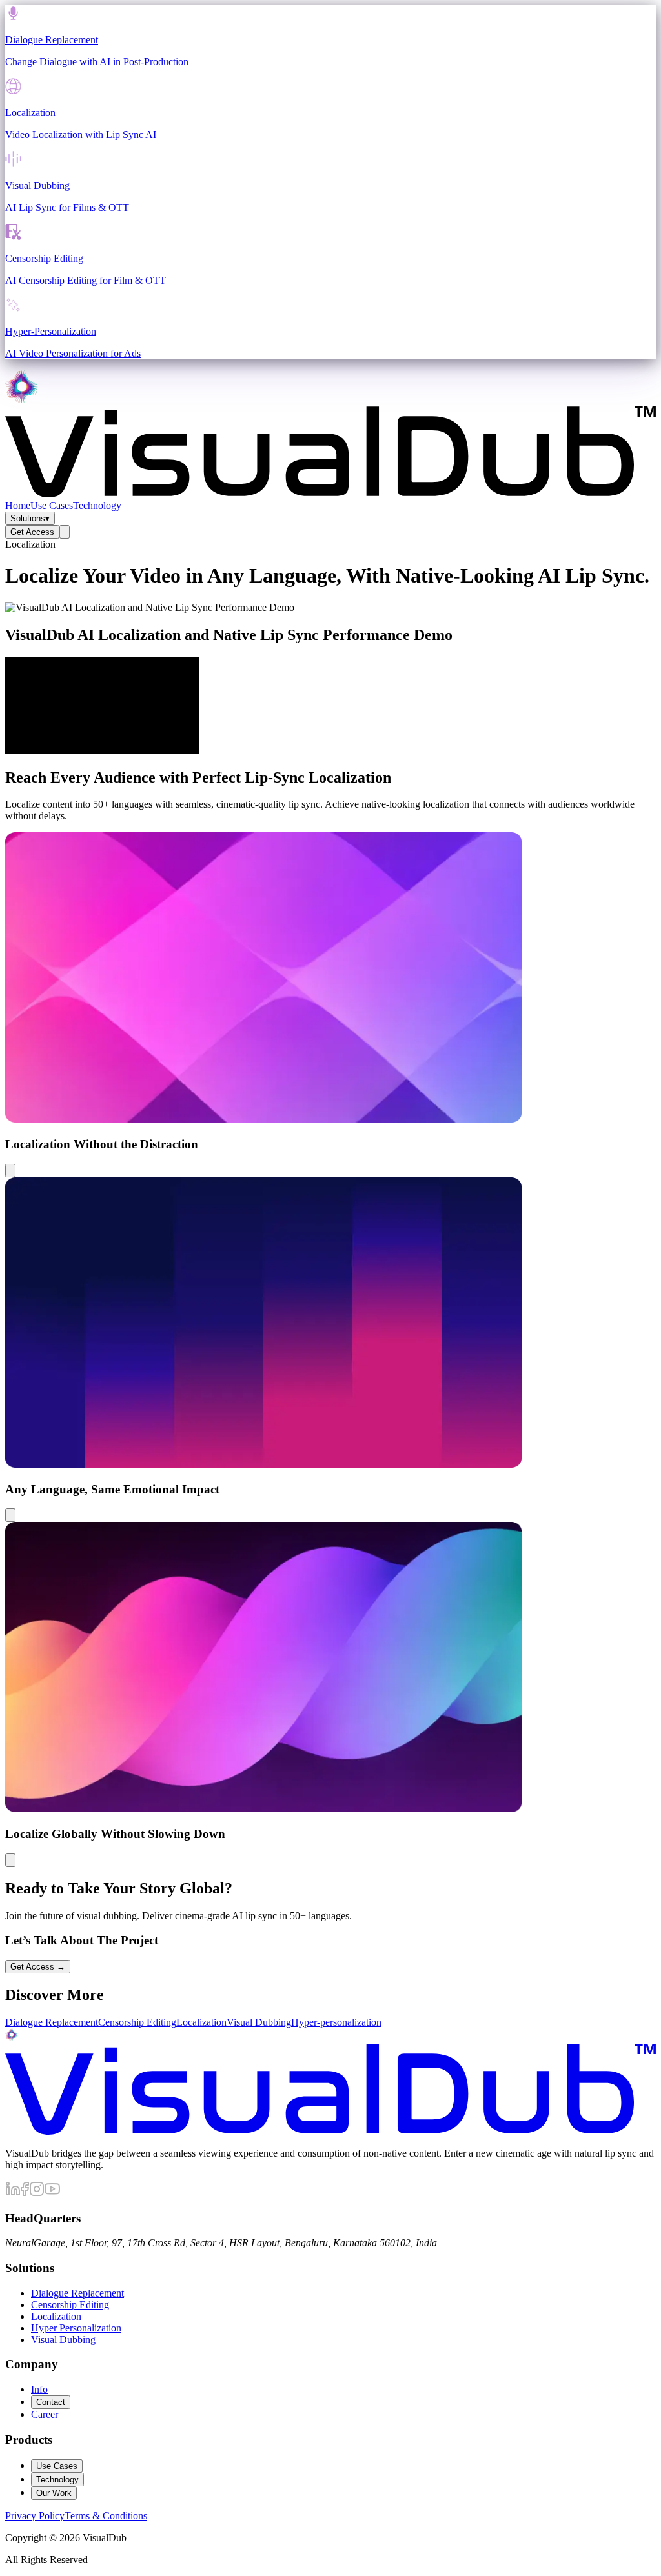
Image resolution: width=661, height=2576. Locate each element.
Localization (56, 2316)
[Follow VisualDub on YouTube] (52, 2193)
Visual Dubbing (63, 2340)
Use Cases (52, 505)
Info (39, 2389)
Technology (97, 505)
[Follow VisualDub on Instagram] (37, 2193)
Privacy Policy (35, 2516)
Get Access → (38, 1967)
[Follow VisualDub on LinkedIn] (13, 2193)
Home (18, 505)
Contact (51, 2402)
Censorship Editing (70, 2305)
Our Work (54, 2493)
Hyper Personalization (76, 2328)
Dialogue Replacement (77, 2293)
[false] (10, 1171)
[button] (330, 1004)
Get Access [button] (32, 532)
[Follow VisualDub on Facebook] (25, 2193)
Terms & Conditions (106, 2516)
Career (45, 2414)
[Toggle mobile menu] (65, 532)
